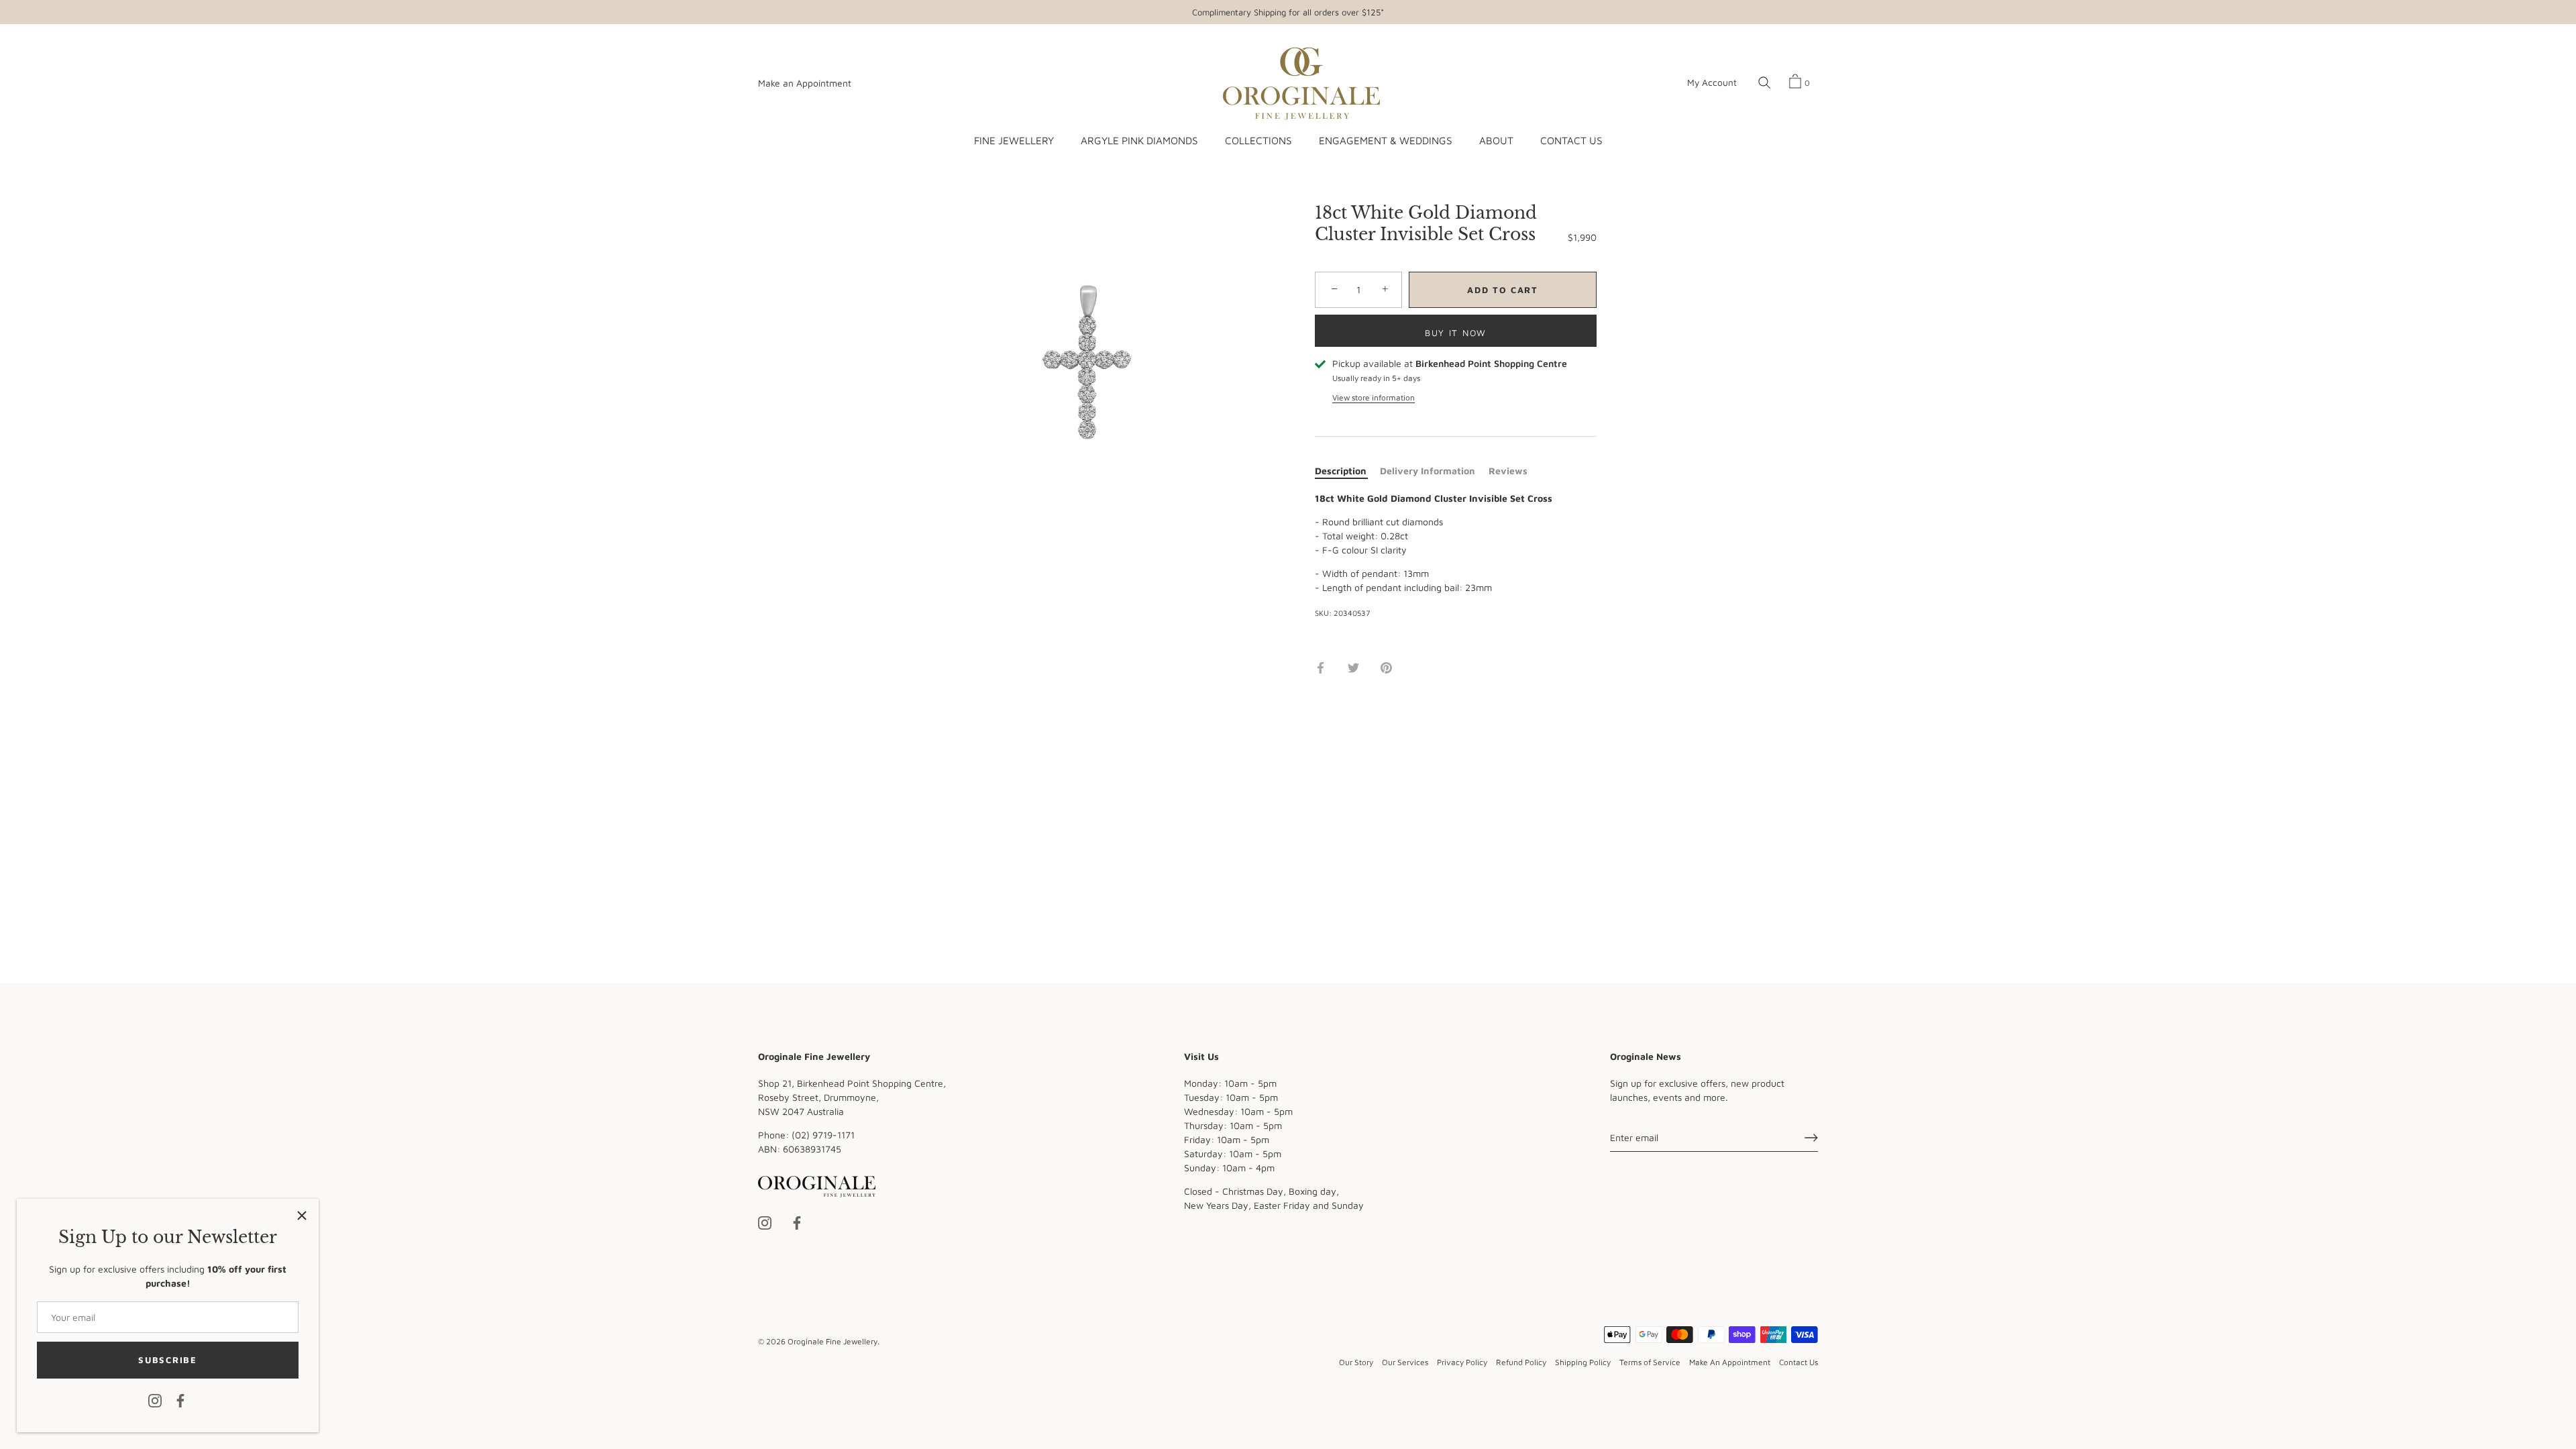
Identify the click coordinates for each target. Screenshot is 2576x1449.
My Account (1712, 83)
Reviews (1508, 471)
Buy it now (1456, 333)
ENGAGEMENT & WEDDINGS (1385, 140)
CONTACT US (1571, 140)
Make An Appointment (1730, 1362)
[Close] (302, 1216)
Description (1341, 471)
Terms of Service (1650, 1362)
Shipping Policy (1583, 1362)
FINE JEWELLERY (1014, 140)
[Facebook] (180, 1400)
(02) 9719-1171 (823, 1135)
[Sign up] (1811, 1138)
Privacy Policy (1462, 1362)
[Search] (1764, 83)
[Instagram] (155, 1400)
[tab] (1347, 471)
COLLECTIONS (1258, 140)
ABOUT (1496, 140)
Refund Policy (1521, 1362)
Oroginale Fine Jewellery (833, 1341)
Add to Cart (1503, 290)
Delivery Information (1428, 471)
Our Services (1405, 1362)
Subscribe (167, 1360)
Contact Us (1799, 1362)
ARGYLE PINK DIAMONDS (1139, 140)
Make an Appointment (805, 83)
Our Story (1356, 1362)
